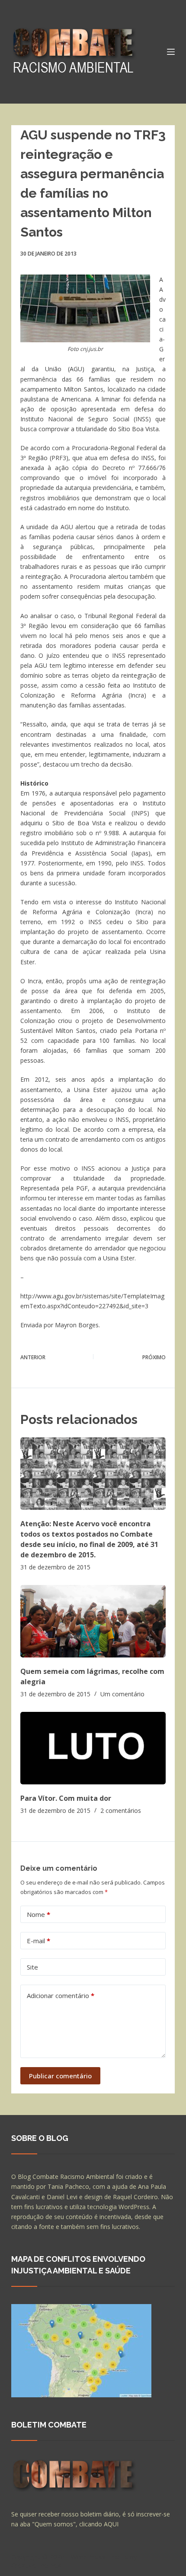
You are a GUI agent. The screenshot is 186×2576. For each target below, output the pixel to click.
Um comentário (122, 1694)
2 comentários (121, 1810)
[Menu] (171, 52)
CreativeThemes (36, 2565)
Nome (38, 1914)
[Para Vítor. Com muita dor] (93, 1748)
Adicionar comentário (61, 1995)
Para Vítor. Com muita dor (66, 1798)
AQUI (111, 2524)
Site (32, 1967)
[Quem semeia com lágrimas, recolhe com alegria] (93, 1621)
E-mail (38, 1941)
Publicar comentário (60, 2076)
